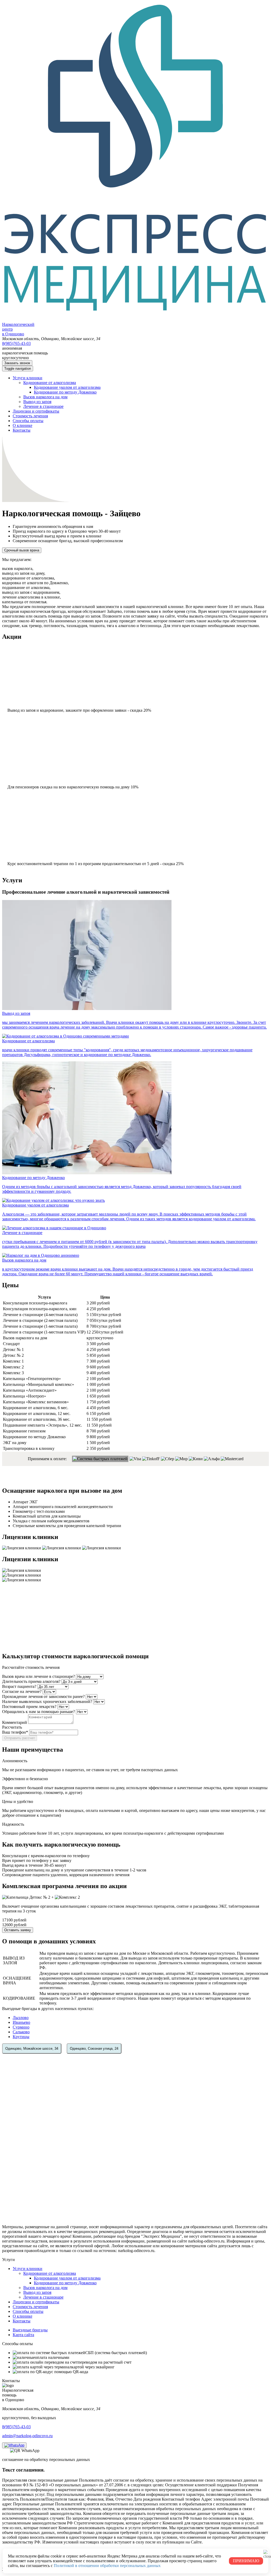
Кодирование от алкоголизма (50, 383)
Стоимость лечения (30, 416)
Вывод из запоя (37, 402)
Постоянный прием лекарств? (29, 1707)
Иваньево (21, 2022)
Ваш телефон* (15, 1732)
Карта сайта (23, 2335)
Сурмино (21, 2027)
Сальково (21, 2032)
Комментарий (15, 1722)
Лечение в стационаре (43, 406)
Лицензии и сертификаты (36, 411)
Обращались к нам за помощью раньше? (39, 1712)
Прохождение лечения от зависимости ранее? (43, 1696)
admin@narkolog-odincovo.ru (27, 2436)
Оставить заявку (18, 1930)
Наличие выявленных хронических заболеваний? (47, 1702)
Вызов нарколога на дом (45, 397)
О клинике (22, 425)
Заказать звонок (17, 363)
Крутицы (21, 2037)
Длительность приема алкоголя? (31, 1681)
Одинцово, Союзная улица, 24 (94, 2049)
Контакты (22, 430)
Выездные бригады (30, 2330)
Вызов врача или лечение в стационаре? (39, 1676)
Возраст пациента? (19, 1686)
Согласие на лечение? (22, 1691)
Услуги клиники (28, 378)
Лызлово (21, 2018)
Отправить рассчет (20, 1738)
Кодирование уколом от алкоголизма (67, 387)
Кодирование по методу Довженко (65, 392)
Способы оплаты (28, 421)
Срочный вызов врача (22, 550)
